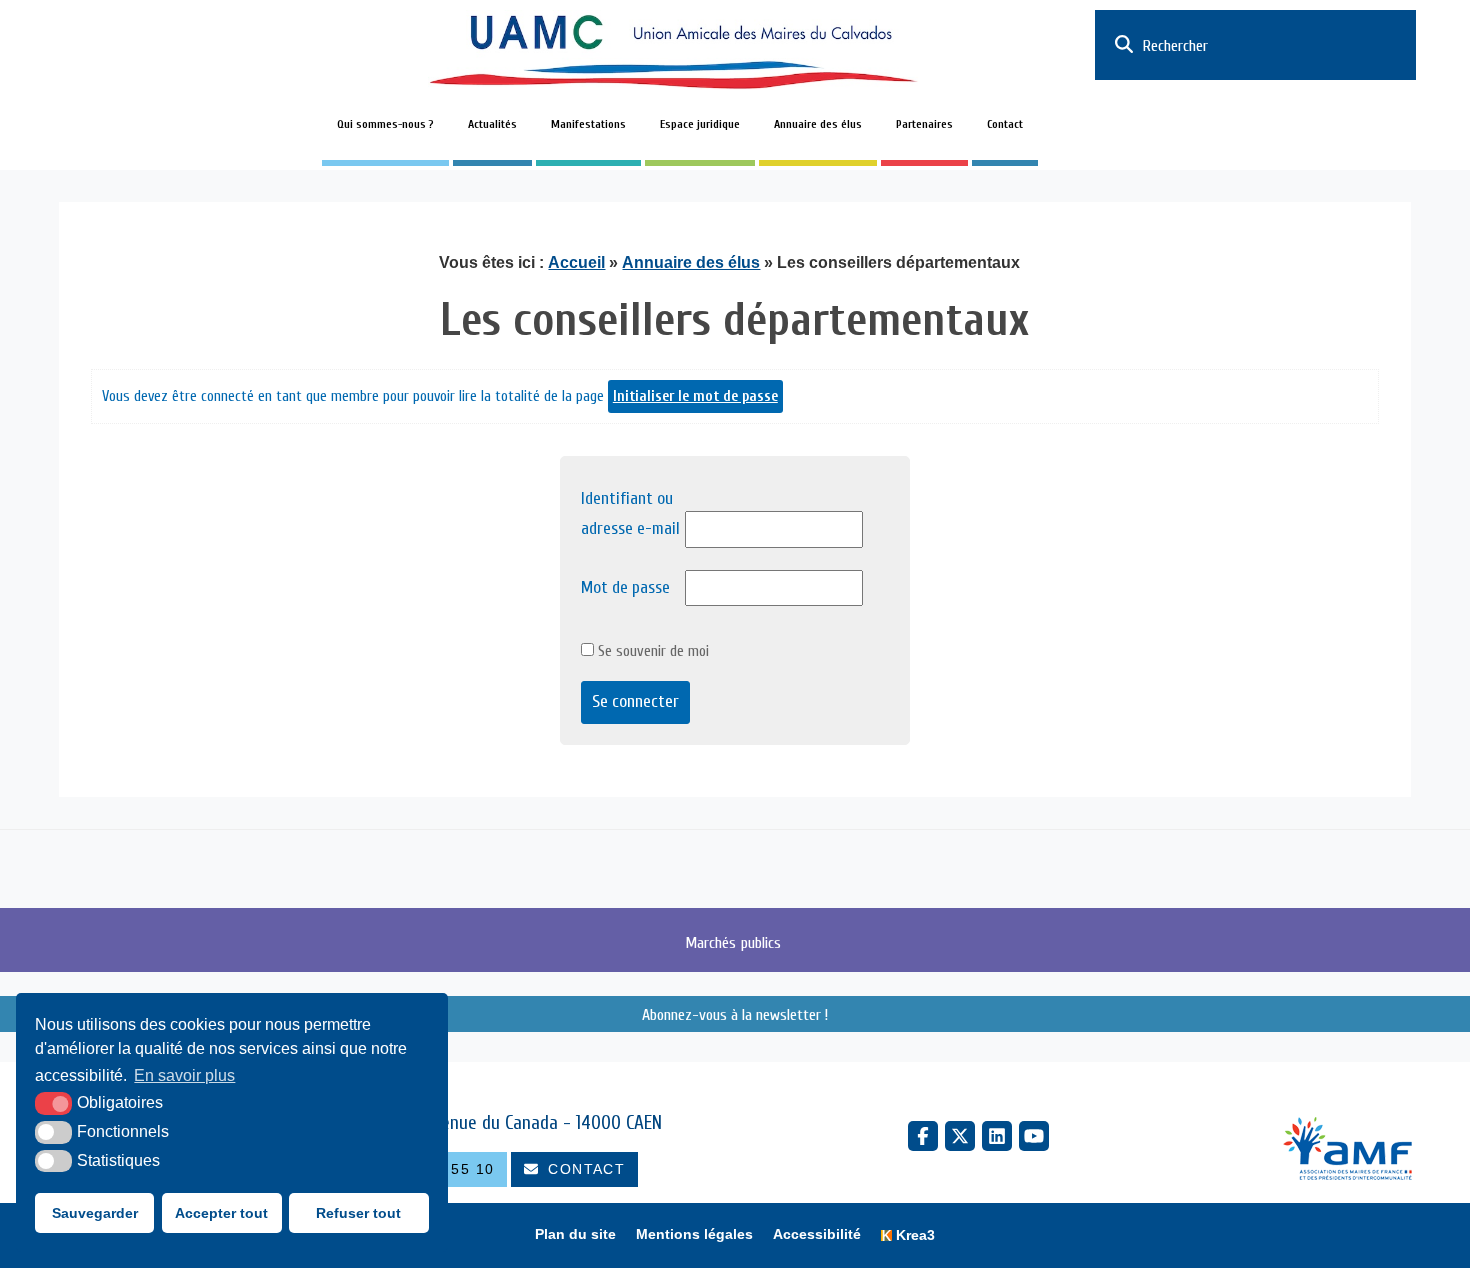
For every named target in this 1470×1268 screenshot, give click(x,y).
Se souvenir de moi (651, 651)
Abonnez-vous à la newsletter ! (735, 1014)
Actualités (492, 124)
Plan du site (575, 1234)
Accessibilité (817, 1234)
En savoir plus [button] (184, 1075)
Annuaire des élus (818, 124)
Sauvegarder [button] (95, 1213)
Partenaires (924, 124)
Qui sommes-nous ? (385, 124)
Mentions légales (694, 1234)
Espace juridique (700, 124)
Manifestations (588, 124)
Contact (1005, 124)
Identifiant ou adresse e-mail (630, 514)
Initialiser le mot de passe (695, 396)
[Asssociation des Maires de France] (1347, 1150)
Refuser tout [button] (358, 1213)
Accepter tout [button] (221, 1213)
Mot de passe (625, 587)
